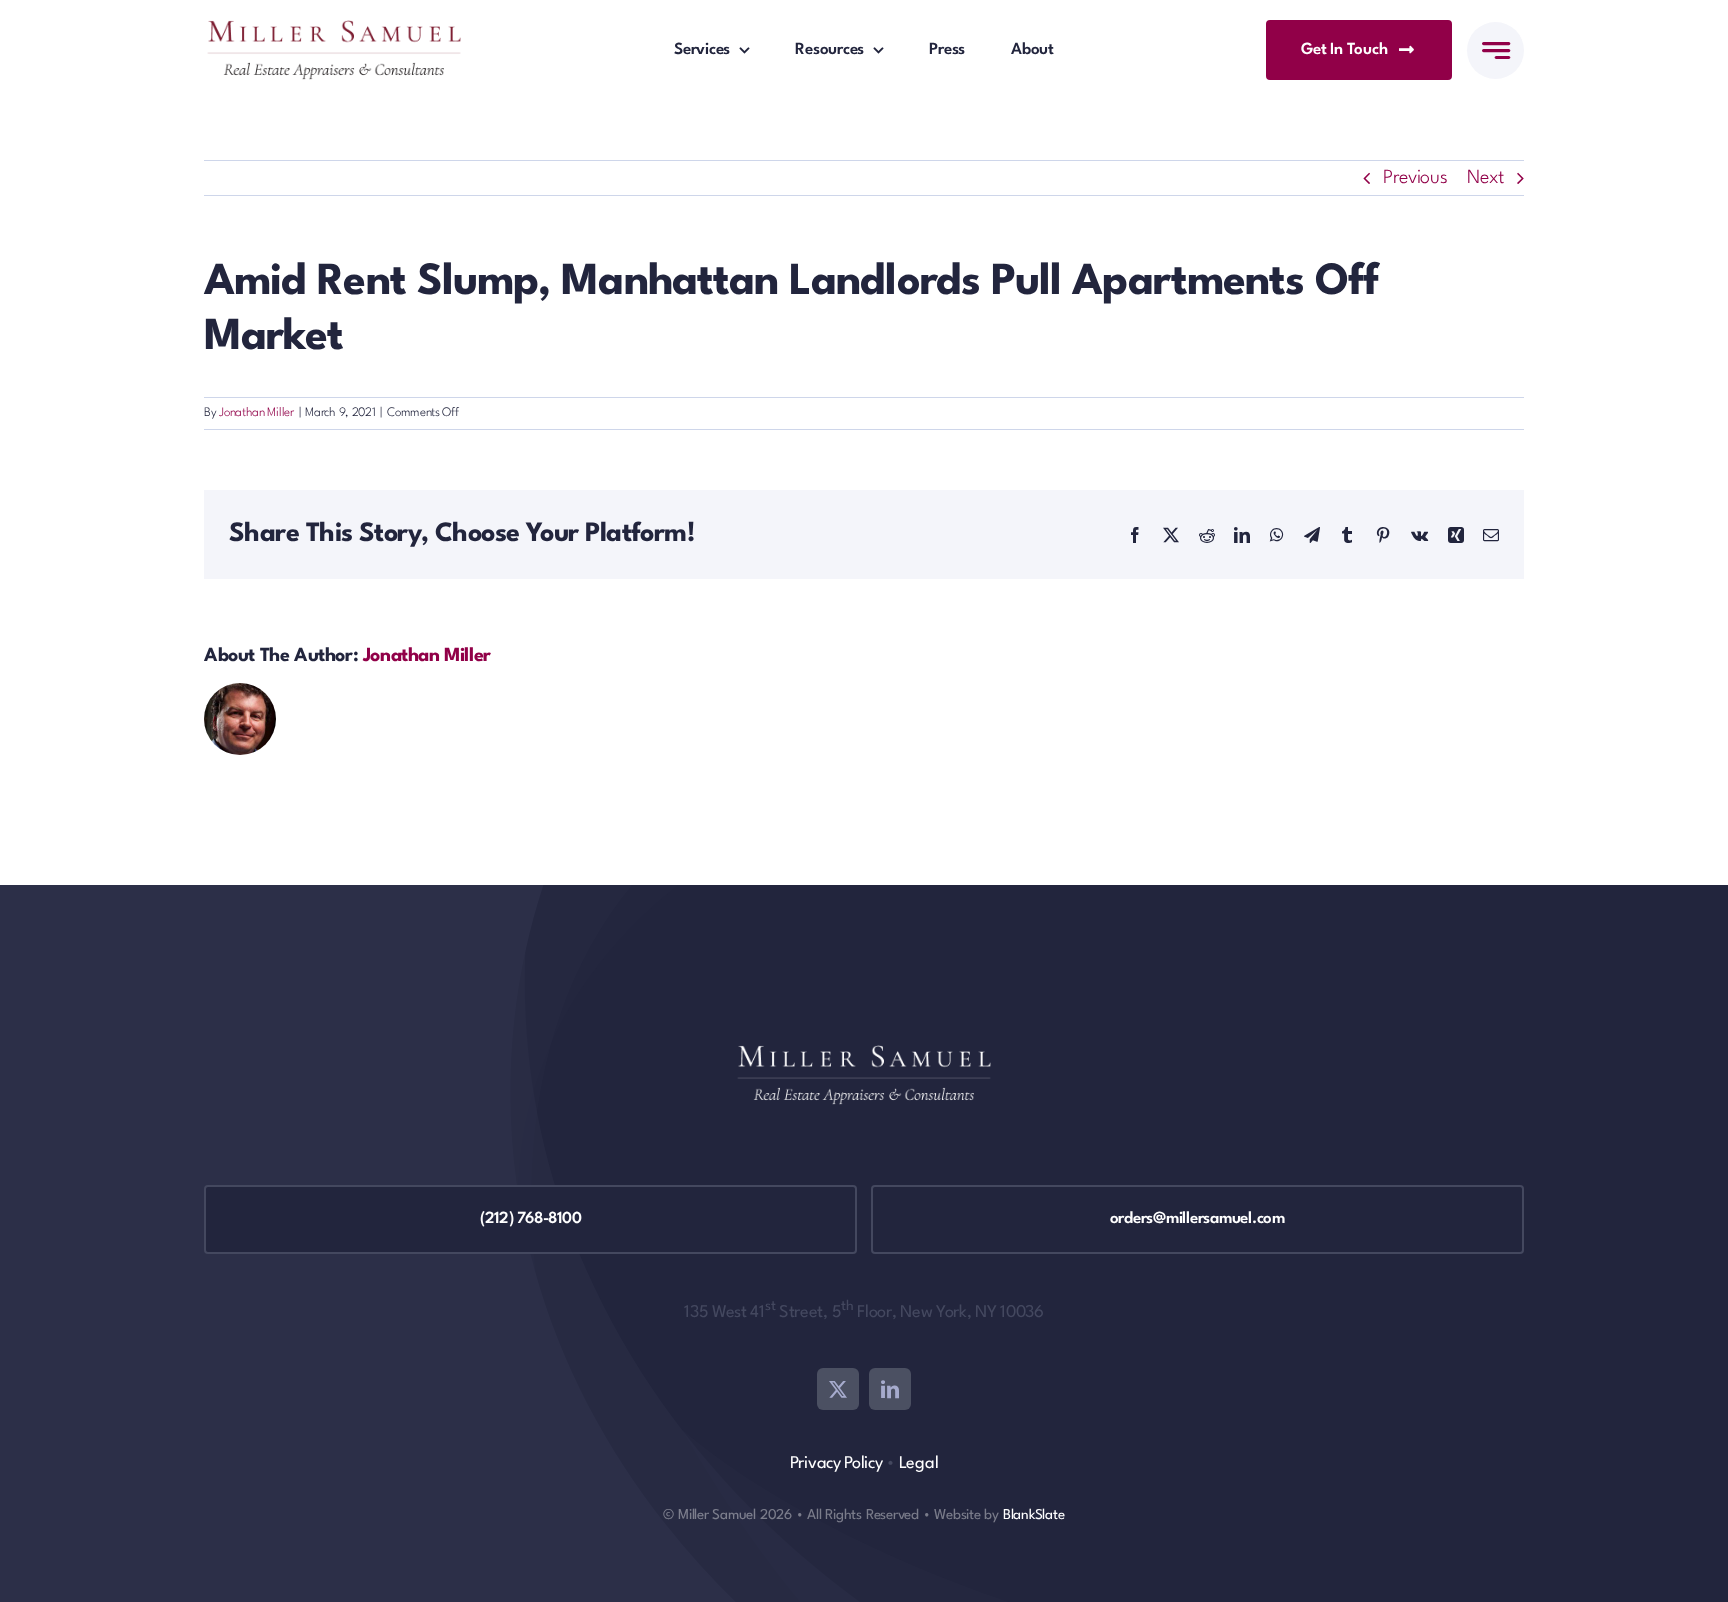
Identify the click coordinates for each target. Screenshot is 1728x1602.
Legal (919, 1463)
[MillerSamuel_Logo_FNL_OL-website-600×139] (334, 30)
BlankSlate (1034, 1515)
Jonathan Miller (256, 413)
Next (1485, 178)
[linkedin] (890, 1389)
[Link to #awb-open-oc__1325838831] (1495, 50)
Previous (1415, 178)
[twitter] (838, 1389)
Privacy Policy (836, 1463)
